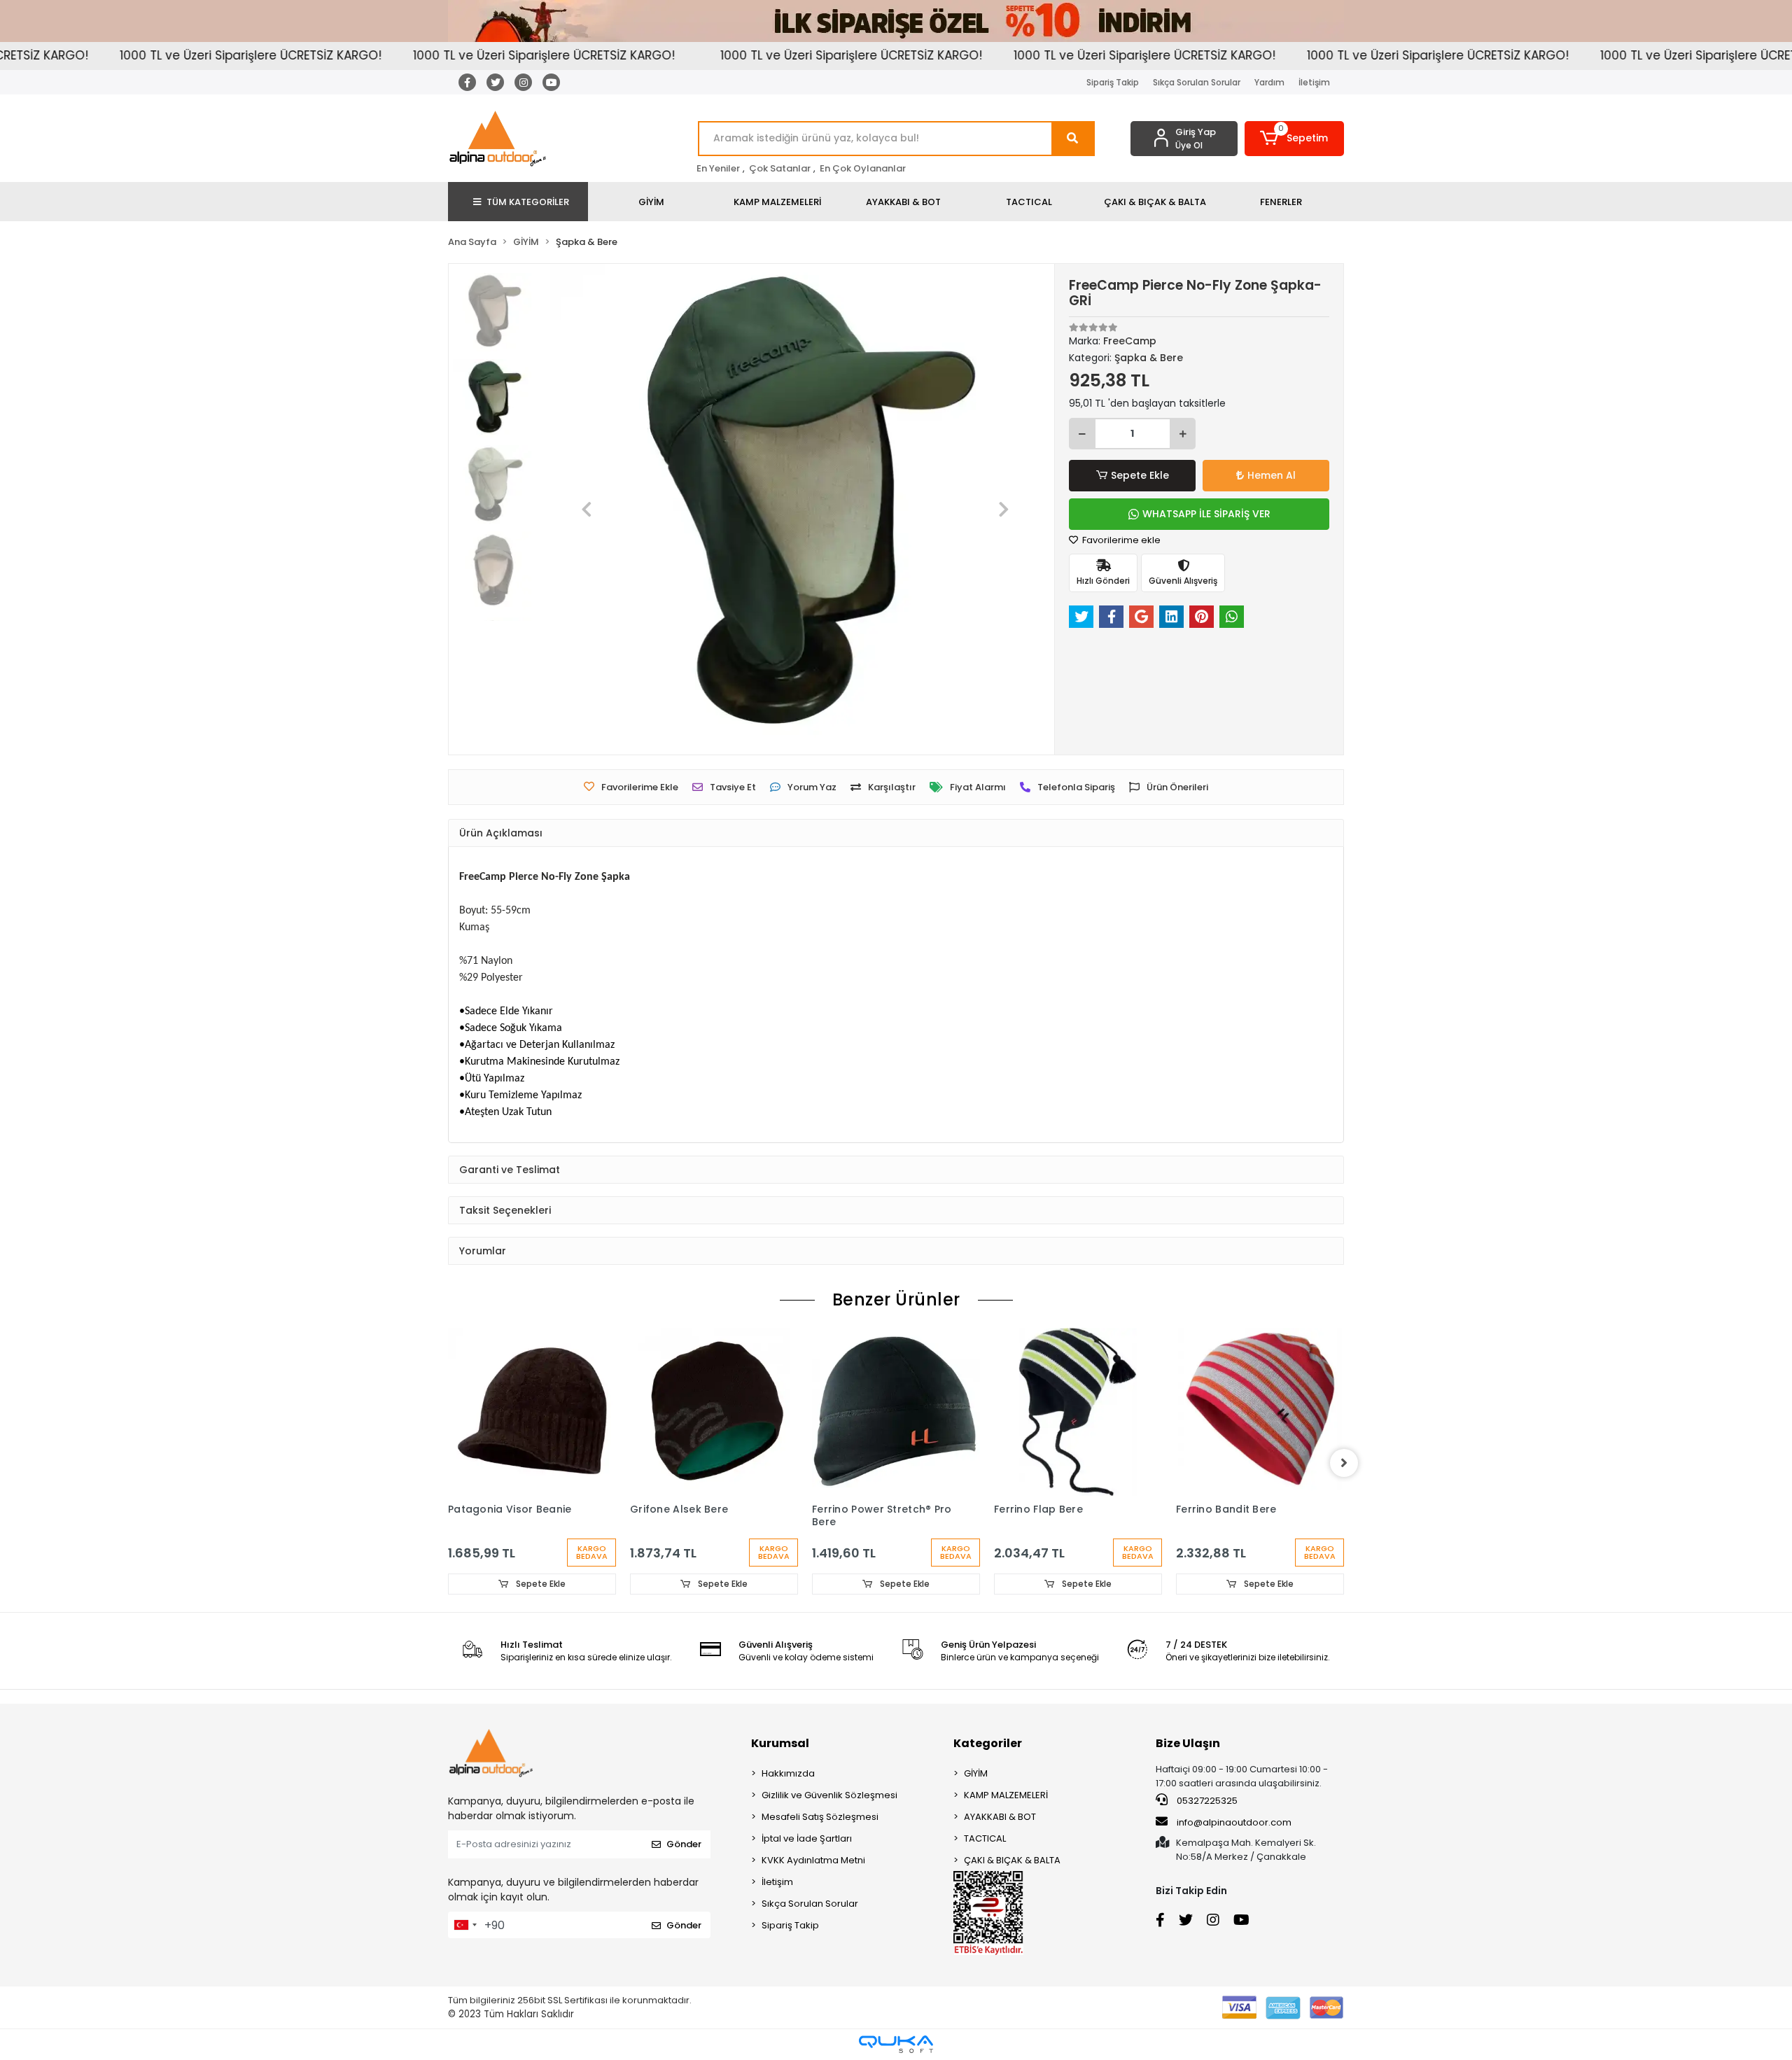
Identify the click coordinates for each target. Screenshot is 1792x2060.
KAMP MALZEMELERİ (1006, 1795)
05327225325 (1206, 1801)
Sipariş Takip (1113, 82)
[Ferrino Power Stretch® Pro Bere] (896, 1412)
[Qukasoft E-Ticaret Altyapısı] (896, 2044)
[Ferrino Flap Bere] (1078, 1412)
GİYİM (976, 1773)
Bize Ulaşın (1188, 1743)
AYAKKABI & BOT (1000, 1817)
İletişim (1314, 82)
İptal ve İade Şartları (807, 1838)
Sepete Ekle (1140, 475)
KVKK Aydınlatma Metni (813, 1860)
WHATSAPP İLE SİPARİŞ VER (1206, 514)
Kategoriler (988, 1743)
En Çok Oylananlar (863, 168)
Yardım (1269, 82)
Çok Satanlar (780, 168)
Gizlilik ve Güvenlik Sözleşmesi (829, 1795)
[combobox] (465, 1925)
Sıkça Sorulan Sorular (1197, 82)
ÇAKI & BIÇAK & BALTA (1012, 1860)
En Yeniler (718, 168)
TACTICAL (985, 1838)
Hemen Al (1272, 475)
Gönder (684, 1844)
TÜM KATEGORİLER (528, 202)
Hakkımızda (788, 1773)
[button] (1295, 139)
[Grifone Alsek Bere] (714, 1412)
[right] (1344, 1463)
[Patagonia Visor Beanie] (532, 1412)
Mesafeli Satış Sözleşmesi (820, 1817)
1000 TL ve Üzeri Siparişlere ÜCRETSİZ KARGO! (176, 55)
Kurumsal (780, 1743)
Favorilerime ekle (1120, 540)
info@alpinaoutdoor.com (1234, 1822)
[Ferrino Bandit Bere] (1260, 1412)
